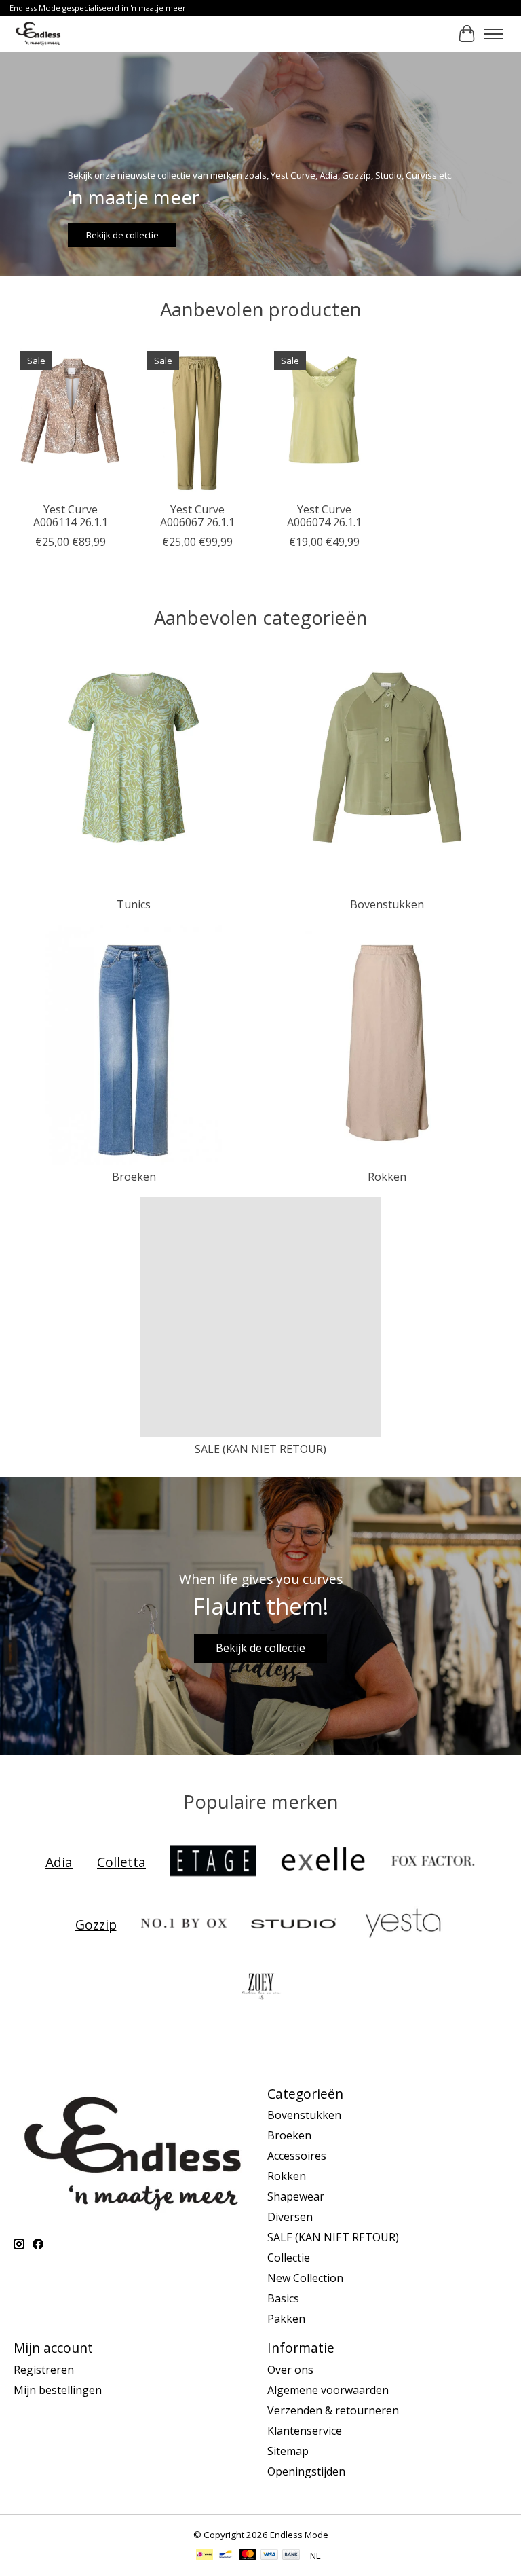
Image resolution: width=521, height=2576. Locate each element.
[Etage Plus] (213, 1862)
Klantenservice (305, 2431)
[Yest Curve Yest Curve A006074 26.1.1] (324, 420)
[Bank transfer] (291, 2556)
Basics (283, 2298)
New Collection (305, 2278)
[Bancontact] (226, 2556)
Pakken (286, 2319)
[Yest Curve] (404, 1925)
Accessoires (297, 2156)
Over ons (290, 2370)
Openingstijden (306, 2471)
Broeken (134, 1177)
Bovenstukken (387, 904)
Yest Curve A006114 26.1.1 (71, 516)
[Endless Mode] (38, 34)
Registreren (44, 2370)
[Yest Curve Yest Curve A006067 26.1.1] (197, 420)
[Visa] (269, 2556)
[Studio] (294, 1925)
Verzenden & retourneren (333, 2410)
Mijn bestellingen (58, 2390)
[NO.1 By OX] (184, 1925)
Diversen (290, 2217)
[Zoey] (260, 1987)
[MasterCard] (248, 2556)
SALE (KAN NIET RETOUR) (260, 1449)
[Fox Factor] (433, 1862)
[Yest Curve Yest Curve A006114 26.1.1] (70, 420)
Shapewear (296, 2196)
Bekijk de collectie (122, 234)
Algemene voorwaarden (328, 2390)
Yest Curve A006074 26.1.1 (324, 516)
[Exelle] (323, 1862)
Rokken (387, 1177)
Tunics (134, 904)
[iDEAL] (205, 2556)
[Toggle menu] (494, 34)
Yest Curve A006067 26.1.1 (197, 516)
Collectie (289, 2258)
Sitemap (288, 2451)
